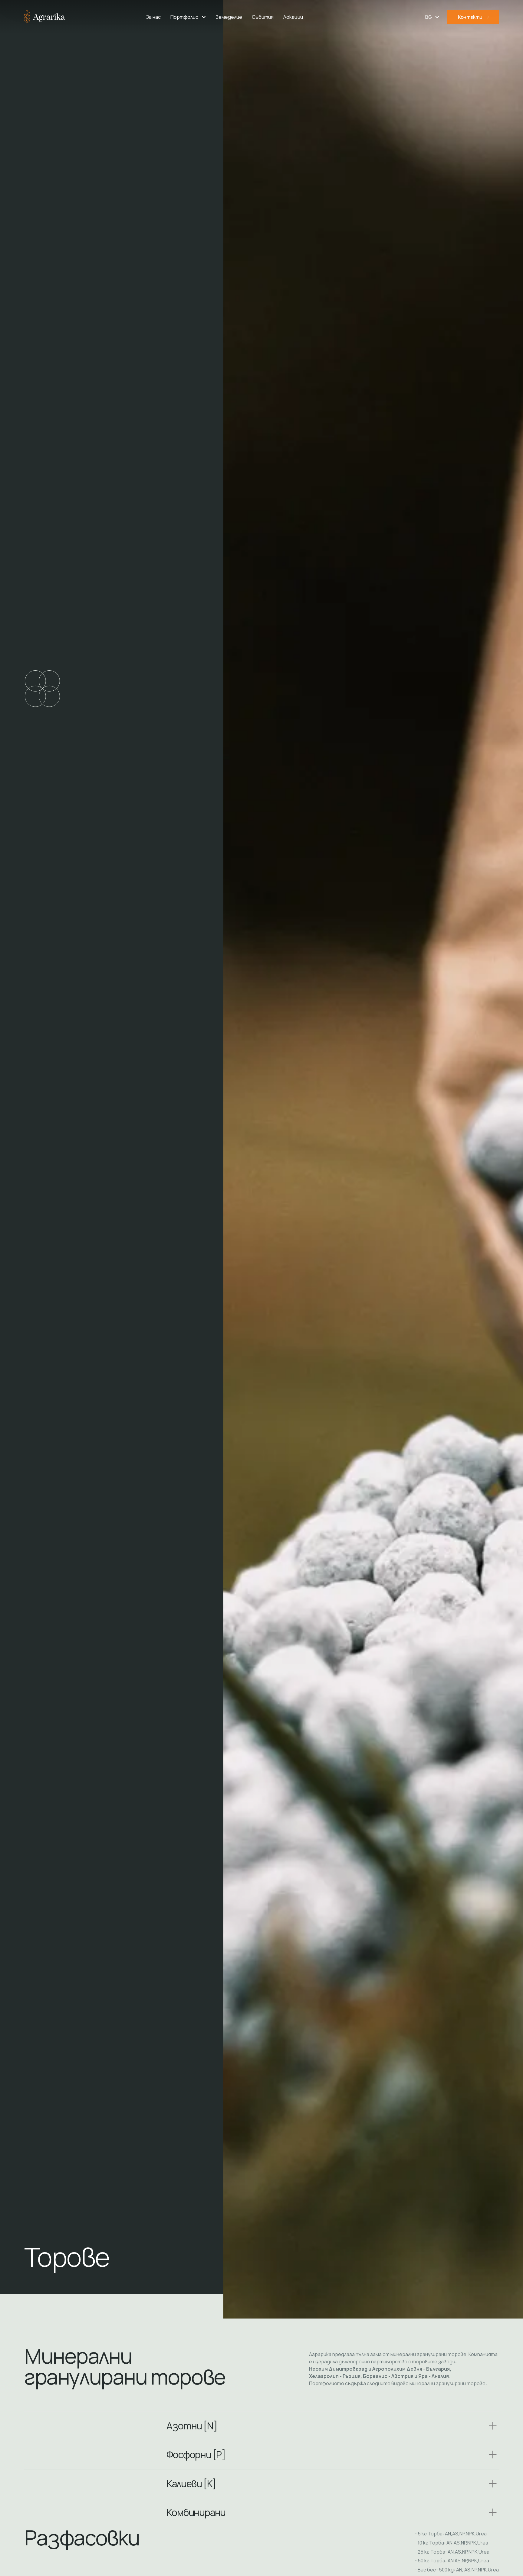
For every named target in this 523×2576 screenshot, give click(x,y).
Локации (293, 17)
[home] (45, 17)
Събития (263, 17)
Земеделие (229, 17)
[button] (188, 17)
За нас (153, 17)
